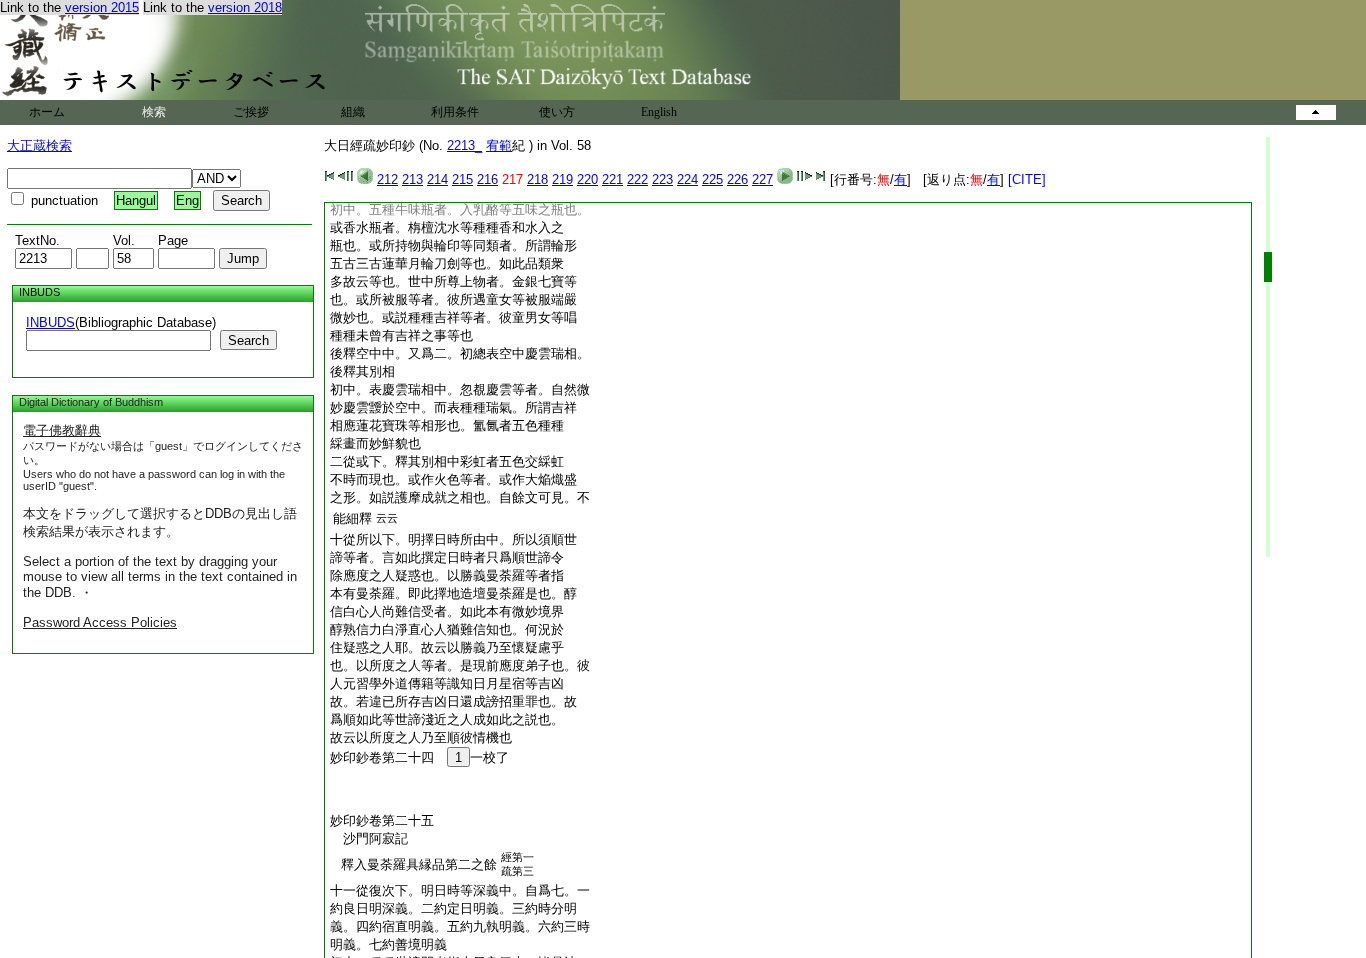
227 (762, 179)
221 (612, 179)
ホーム (47, 112)
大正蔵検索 (39, 145)
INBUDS (50, 322)
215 (462, 179)
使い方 (557, 112)
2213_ (464, 145)
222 (637, 179)
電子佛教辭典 (62, 430)
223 (662, 179)
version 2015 (102, 7)
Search (248, 340)
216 (487, 179)
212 (387, 179)
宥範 (499, 145)
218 (537, 179)
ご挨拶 (251, 112)
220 (587, 179)
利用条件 (455, 112)
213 (412, 179)
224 (687, 179)
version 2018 (245, 7)
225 (712, 179)
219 (562, 179)
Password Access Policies (100, 622)
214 (437, 179)
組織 (353, 112)
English (659, 112)
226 (737, 179)
